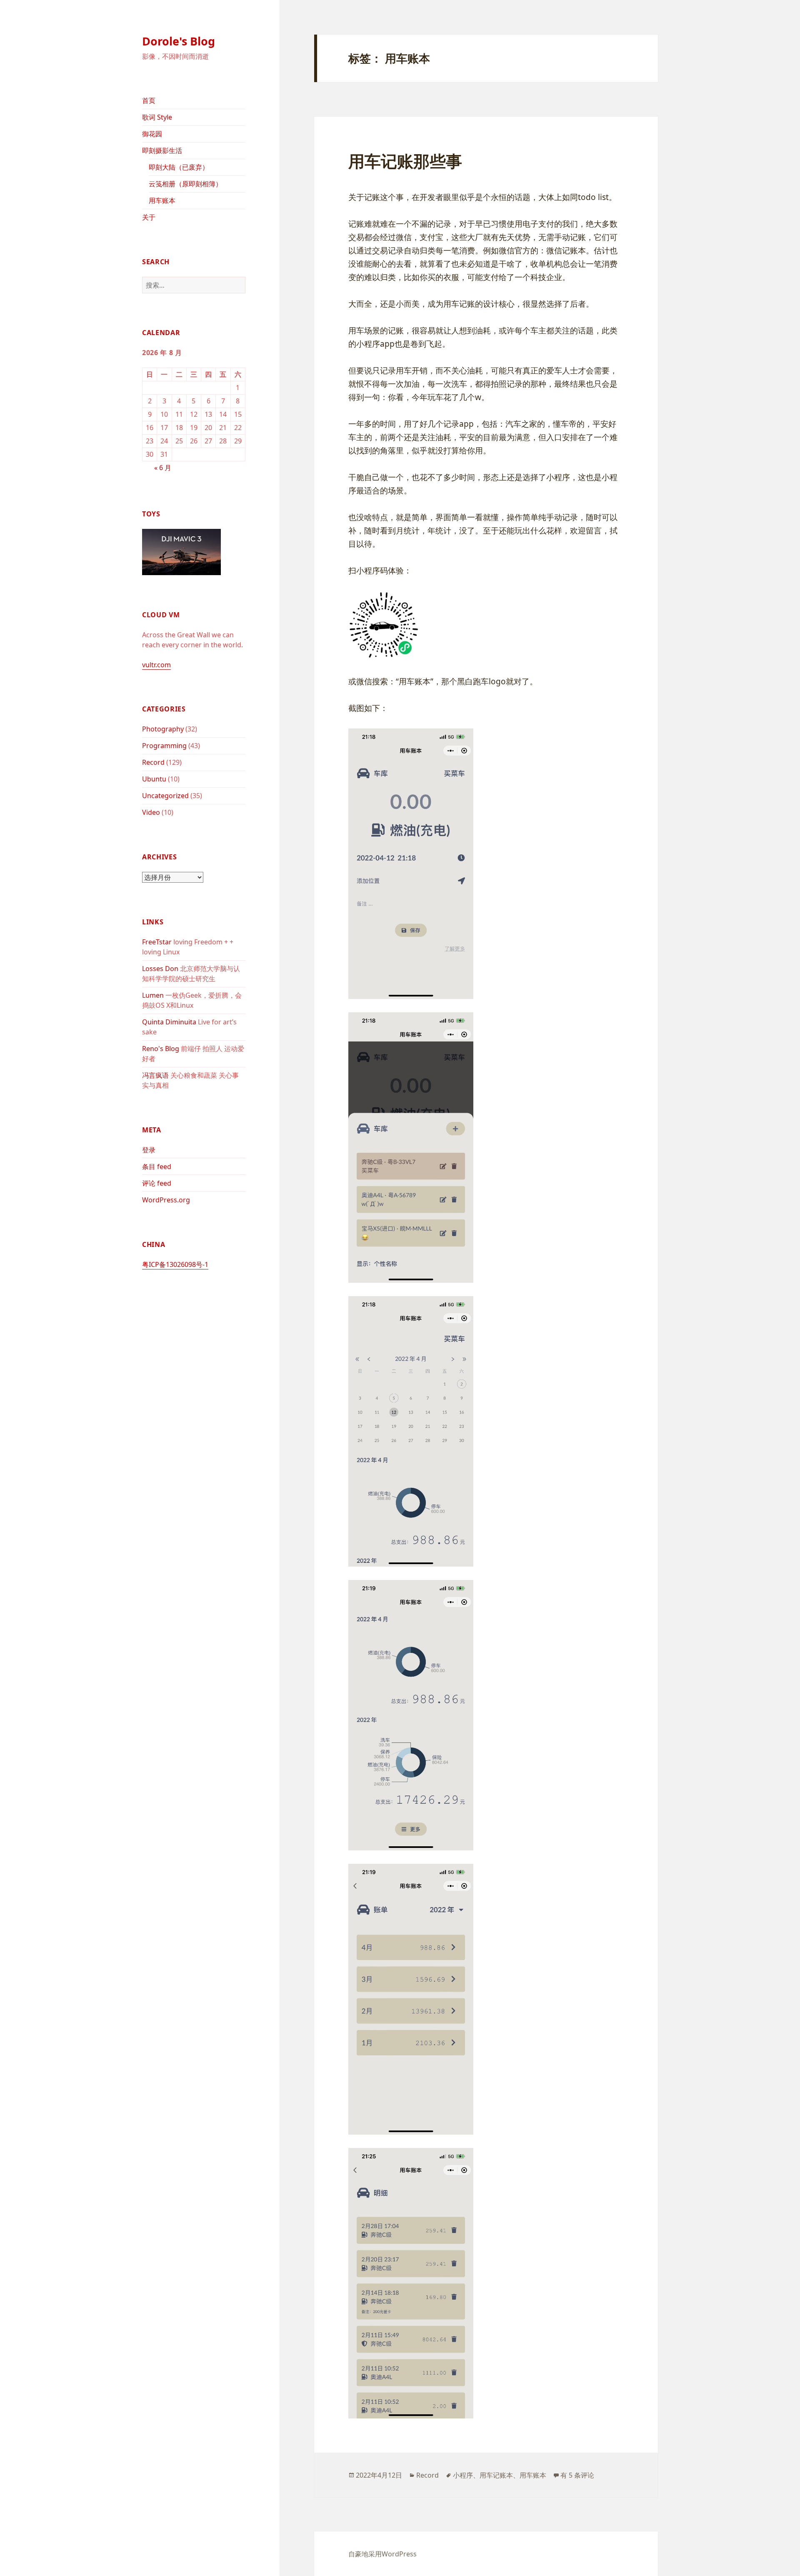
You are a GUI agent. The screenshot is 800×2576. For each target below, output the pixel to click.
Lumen (153, 995)
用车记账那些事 (405, 161)
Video (151, 812)
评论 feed (157, 1183)
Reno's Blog (161, 1049)
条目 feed (157, 1167)
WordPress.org (166, 1200)
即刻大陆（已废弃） (179, 167)
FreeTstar (157, 942)
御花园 (152, 134)
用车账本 (162, 200)
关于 (149, 217)
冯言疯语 (155, 1075)
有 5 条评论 (577, 2475)
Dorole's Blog (179, 41)
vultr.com (156, 665)
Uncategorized (165, 796)
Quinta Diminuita (169, 1022)
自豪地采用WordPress (382, 2554)
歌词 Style (157, 117)
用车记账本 (496, 2475)
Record (153, 762)
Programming (164, 746)
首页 (149, 100)
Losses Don (160, 969)
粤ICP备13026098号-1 (175, 1264)
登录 (149, 1150)
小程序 (463, 2475)
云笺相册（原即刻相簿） (185, 184)
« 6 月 (163, 468)
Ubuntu (154, 779)
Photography (163, 729)
